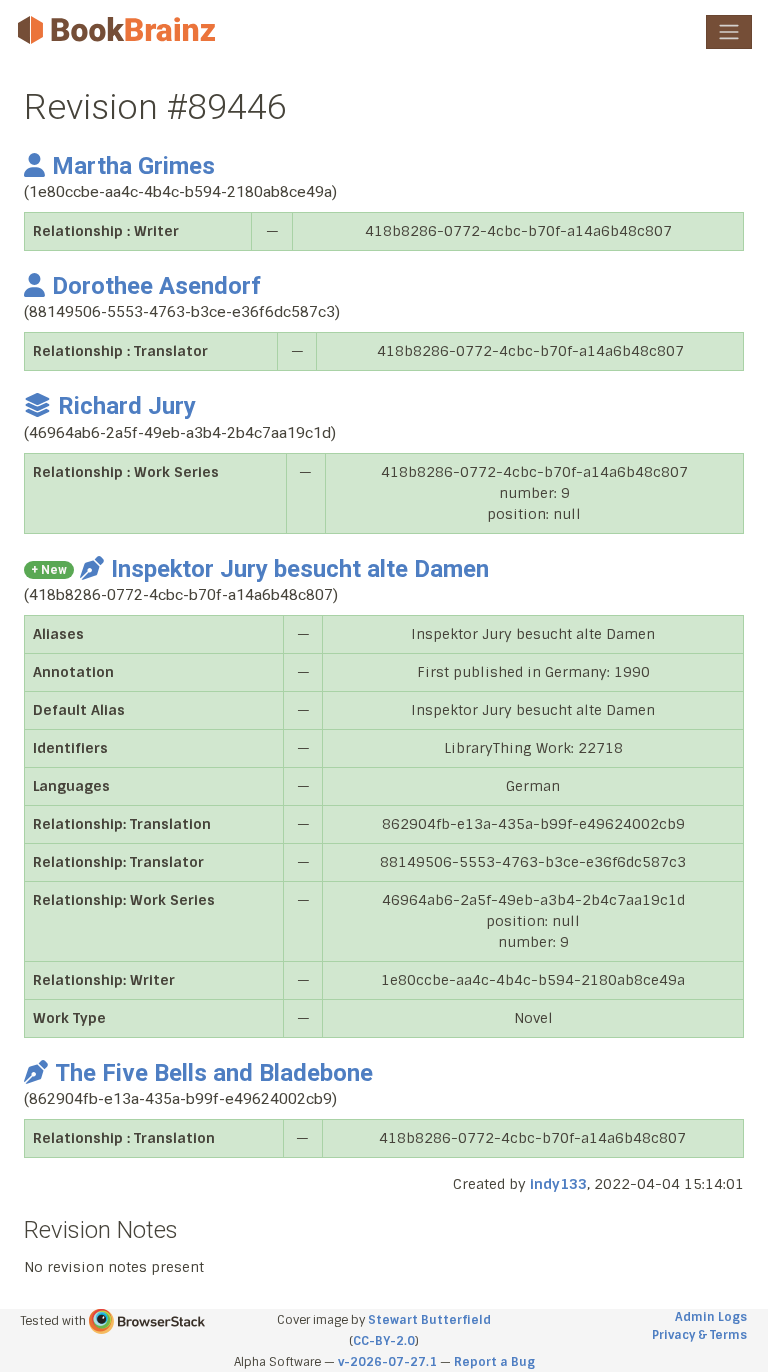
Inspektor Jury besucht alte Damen (300, 569)
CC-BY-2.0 (384, 1341)
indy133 (558, 1184)
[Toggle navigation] (729, 32)
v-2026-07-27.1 (387, 1362)
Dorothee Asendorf (156, 286)
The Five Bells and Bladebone (214, 1073)
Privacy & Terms (699, 1335)
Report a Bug (494, 1362)
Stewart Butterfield (429, 1320)
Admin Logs (711, 1317)
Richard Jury (127, 406)
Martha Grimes (133, 166)
